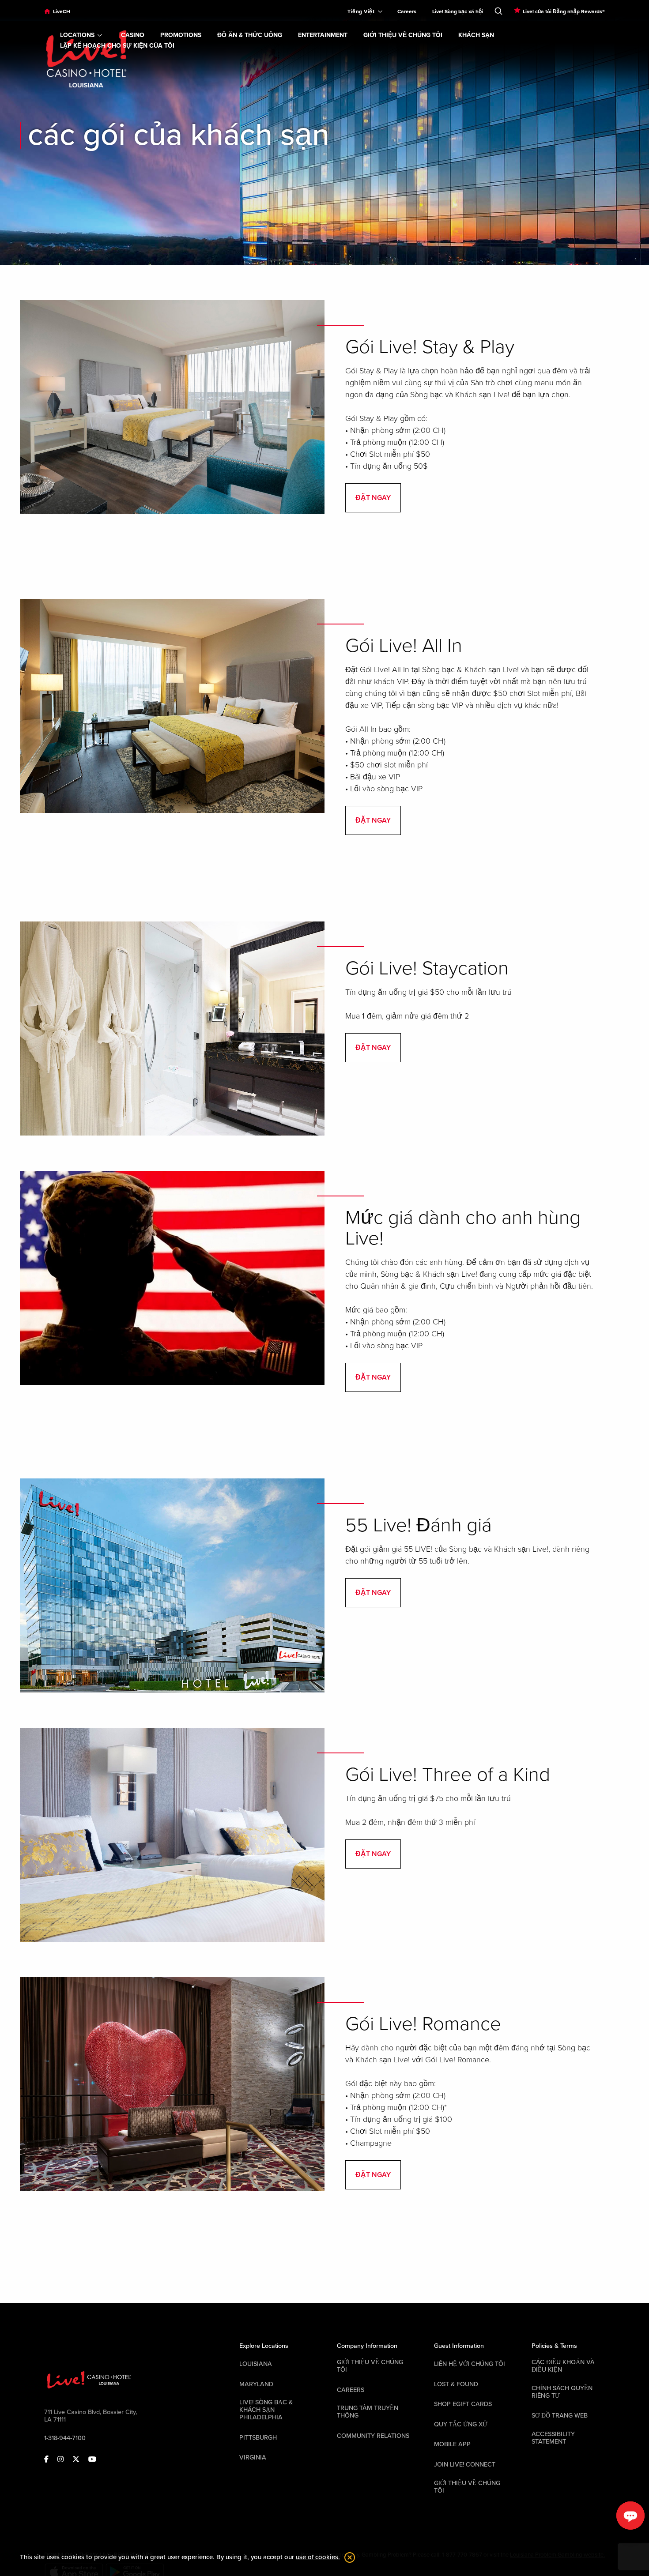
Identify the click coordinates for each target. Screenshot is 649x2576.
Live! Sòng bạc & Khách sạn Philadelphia (266, 2410)
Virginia (253, 2458)
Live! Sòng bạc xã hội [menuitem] (458, 11)
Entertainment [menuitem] (323, 35)
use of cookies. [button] (318, 2557)
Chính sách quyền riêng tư (562, 2392)
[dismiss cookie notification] (347, 2557)
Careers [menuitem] (407, 11)
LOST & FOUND (456, 2384)
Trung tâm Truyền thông (368, 2412)
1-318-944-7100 (65, 2438)
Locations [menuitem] (77, 35)
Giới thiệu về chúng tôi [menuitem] (403, 35)
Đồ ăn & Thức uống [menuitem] (250, 35)
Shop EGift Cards (463, 2404)
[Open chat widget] (630, 2516)
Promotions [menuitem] (181, 35)
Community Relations (373, 2436)
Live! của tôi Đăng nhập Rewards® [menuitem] (564, 11)
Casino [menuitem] (133, 35)
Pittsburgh (258, 2438)
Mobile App (452, 2444)
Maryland (256, 2384)
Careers (351, 2390)
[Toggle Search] (498, 9)
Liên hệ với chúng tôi (470, 2364)
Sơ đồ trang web (560, 2416)
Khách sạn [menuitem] (476, 35)
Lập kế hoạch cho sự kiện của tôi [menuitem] (117, 46)
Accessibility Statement (553, 2438)
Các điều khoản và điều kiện (563, 2366)
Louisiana (256, 2364)
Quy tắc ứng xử (461, 2424)
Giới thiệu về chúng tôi (370, 2366)
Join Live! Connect (465, 2465)
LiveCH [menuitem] (62, 11)
